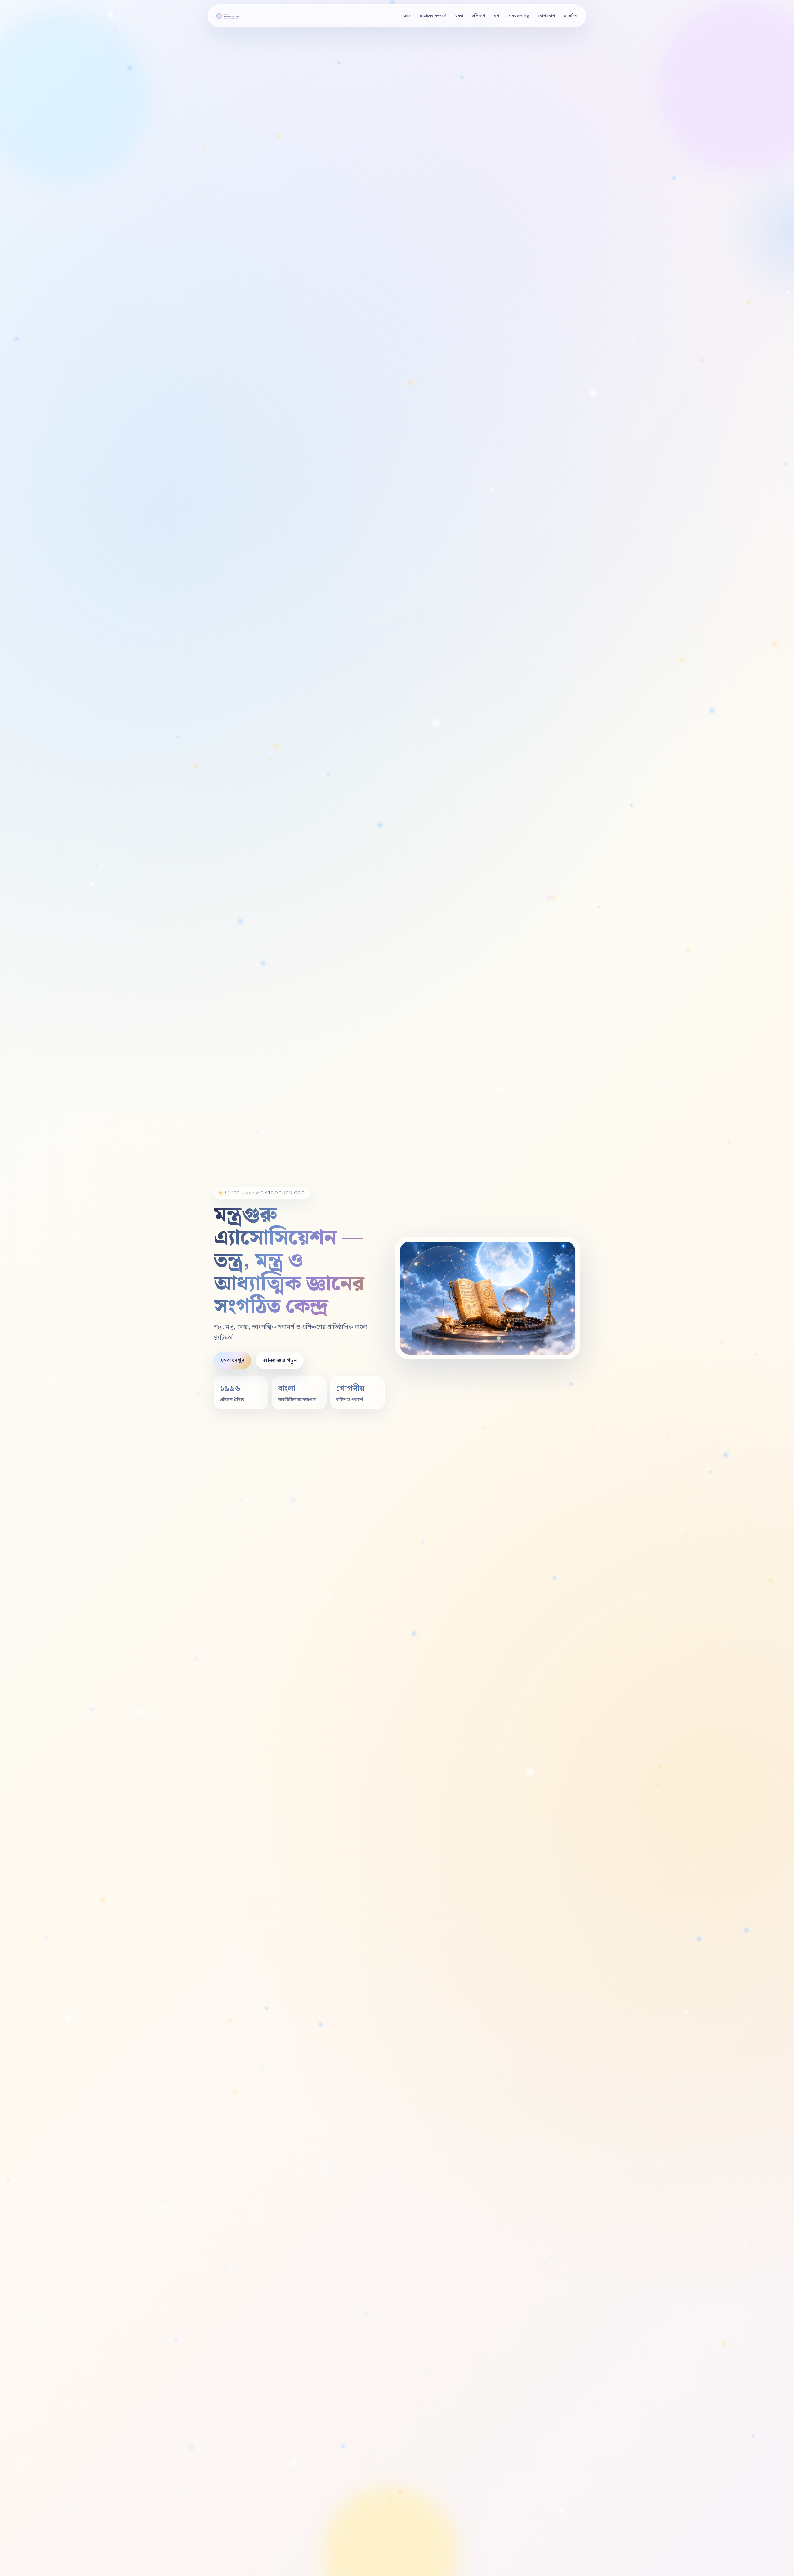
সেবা (459, 16)
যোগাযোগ (546, 16)
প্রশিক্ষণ (478, 16)
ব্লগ (496, 16)
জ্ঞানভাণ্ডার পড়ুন (280, 1360)
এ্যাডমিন (570, 16)
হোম (407, 16)
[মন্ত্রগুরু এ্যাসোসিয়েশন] (231, 16)
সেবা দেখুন (233, 1360)
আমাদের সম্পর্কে (433, 16)
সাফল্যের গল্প (518, 16)
